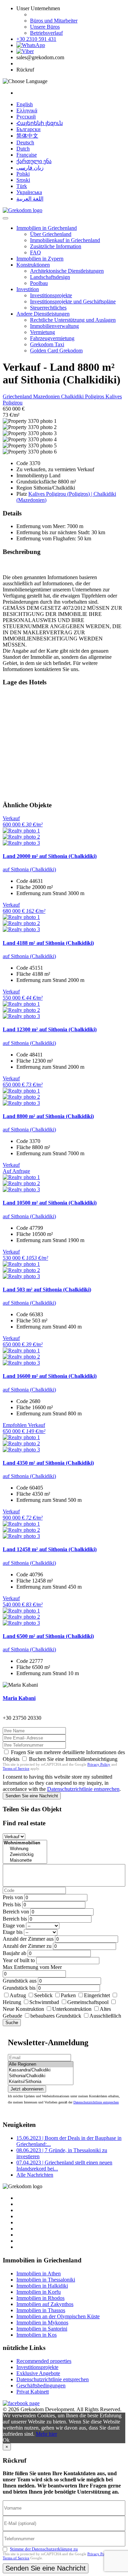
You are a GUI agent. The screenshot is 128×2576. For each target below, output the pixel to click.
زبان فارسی (30, 168)
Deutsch (25, 142)
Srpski (23, 180)
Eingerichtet (97, 1995)
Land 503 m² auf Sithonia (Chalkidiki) (47, 1290)
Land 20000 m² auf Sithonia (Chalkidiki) (50, 856)
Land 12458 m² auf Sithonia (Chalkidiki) (50, 1549)
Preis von (13, 1897)
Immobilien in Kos (37, 2335)
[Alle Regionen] (41, 2064)
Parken (68, 1995)
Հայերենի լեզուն (40, 123)
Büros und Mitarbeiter (54, 21)
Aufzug (18, 1995)
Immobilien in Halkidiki (42, 2286)
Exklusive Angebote (38, 2373)
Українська (29, 192)
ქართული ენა (34, 161)
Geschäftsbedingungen (41, 2386)
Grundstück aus (20, 1981)
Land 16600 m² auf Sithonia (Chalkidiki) (50, 1376)
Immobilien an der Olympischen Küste (58, 2316)
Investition (28, 289)
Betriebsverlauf (46, 33)
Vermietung (42, 332)
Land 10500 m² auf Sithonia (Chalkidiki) (50, 1203)
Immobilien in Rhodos (40, 2298)
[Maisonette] (25, 1861)
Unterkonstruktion (72, 2009)
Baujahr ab (15, 1953)
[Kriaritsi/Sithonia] (41, 2082)
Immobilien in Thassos (41, 2310)
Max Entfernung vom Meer (32, 1967)
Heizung (12, 2002)
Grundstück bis (19, 1988)
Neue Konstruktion (23, 2009)
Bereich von (16, 1912)
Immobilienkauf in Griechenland (65, 240)
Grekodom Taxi (47, 344)
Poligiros (95, 396)
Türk (22, 186)
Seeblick (43, 1995)
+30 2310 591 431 (36, 39)
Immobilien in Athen (39, 2273)
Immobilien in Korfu (39, 2292)
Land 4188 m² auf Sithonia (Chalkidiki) (48, 943)
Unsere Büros (45, 27)
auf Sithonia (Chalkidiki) (29, 869)
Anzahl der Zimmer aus (28, 1939)
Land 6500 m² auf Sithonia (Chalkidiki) (48, 1636)
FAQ (35, 252)
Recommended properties (44, 2361)
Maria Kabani (19, 1698)
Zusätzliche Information (56, 246)
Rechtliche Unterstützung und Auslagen (73, 320)
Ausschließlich (105, 2016)
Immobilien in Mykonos (42, 2323)
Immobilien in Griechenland (47, 228)
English (25, 104)
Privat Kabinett (33, 2392)
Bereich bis (15, 1919)
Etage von (14, 1926)
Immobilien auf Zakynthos (45, 2304)
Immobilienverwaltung (54, 326)
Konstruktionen (33, 265)
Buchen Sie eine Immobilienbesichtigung (73, 1759)
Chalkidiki (73, 396)
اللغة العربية (30, 199)
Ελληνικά (27, 110)
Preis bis (12, 1904)
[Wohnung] (25, 1849)
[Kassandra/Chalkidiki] (41, 2070)
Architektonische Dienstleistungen (67, 271)
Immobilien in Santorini (42, 2329)
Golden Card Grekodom (56, 351)
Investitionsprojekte (51, 295)
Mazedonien (47, 396)
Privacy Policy (99, 1764)
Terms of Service (16, 1768)
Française (27, 155)
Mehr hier (46, 2434)
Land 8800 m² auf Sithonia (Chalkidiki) (48, 1116)
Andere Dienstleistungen (43, 314)
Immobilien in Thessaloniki (46, 2280)
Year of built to (19, 1960)
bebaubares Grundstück (56, 2016)
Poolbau (39, 283)
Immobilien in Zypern (40, 259)
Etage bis (13, 1932)
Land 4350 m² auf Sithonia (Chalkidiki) (48, 1463)
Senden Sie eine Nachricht (32, 1796)
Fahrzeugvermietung (52, 338)
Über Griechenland (51, 234)
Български (29, 129)
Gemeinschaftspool (88, 2002)
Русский (26, 117)
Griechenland (18, 396)
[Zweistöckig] (25, 1855)
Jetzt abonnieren (27, 2089)
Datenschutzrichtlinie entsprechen (83, 1789)
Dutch (23, 149)
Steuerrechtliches (48, 308)
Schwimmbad (44, 2002)
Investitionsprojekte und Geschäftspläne (73, 301)
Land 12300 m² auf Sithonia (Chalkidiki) (50, 1029)
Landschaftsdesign (50, 277)
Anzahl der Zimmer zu (27, 1946)
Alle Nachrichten (35, 2175)
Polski (23, 174)
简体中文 (27, 136)
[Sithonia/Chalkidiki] (41, 2076)
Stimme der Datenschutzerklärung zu (44, 2549)
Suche (12, 2023)
